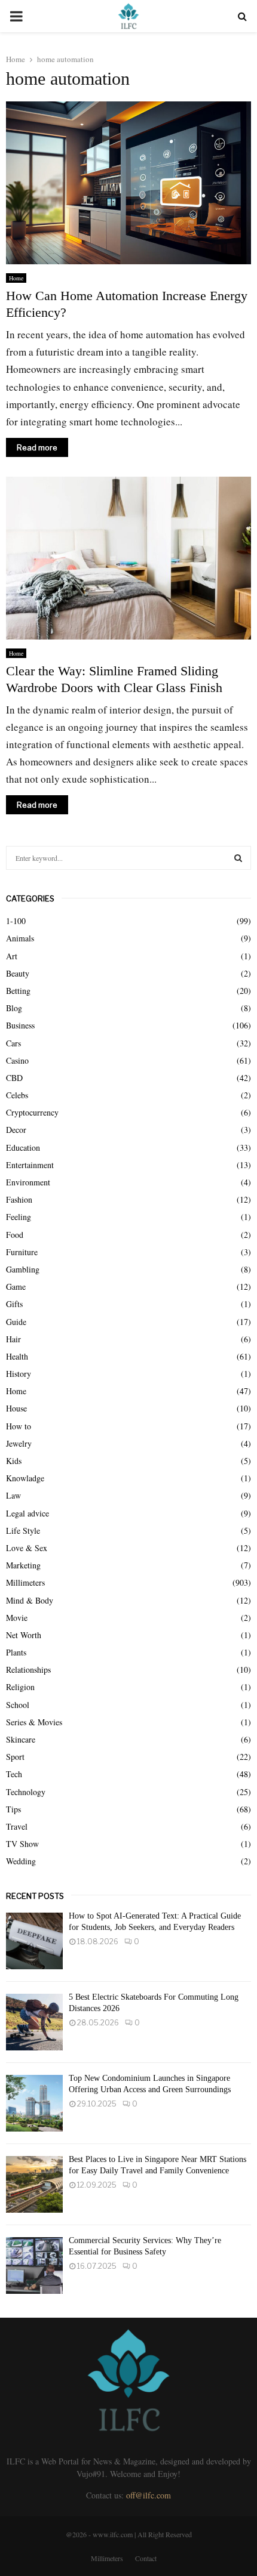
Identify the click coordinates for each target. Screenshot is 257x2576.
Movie (17, 1618)
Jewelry (19, 1443)
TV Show (22, 1844)
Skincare (21, 1739)
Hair (13, 1339)
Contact (146, 2558)
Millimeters (25, 1582)
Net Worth (24, 1635)
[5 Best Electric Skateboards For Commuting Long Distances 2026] (34, 2022)
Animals (20, 938)
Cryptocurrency (32, 1112)
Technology (26, 1792)
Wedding (21, 1861)
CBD (14, 1078)
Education (23, 1148)
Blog (14, 1008)
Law (13, 1495)
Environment (28, 1182)
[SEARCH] (238, 858)
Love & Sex (27, 1548)
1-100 (16, 921)
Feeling (19, 1217)
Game (16, 1287)
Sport (15, 1757)
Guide (16, 1322)
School (18, 1705)
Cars (13, 1043)
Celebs (17, 1095)
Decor (16, 1130)
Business (20, 1025)
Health (17, 1356)
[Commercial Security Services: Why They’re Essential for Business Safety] (34, 2265)
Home (16, 278)
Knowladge (25, 1478)
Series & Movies (34, 1722)
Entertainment (30, 1165)
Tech (14, 1774)
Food (15, 1235)
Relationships (28, 1670)
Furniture (22, 1252)
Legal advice (27, 1513)
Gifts (14, 1304)
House (16, 1408)
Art (12, 956)
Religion (20, 1687)
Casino (17, 1060)
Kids (14, 1461)
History (19, 1374)
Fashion (19, 1199)
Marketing (23, 1565)
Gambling (23, 1269)
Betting (18, 991)
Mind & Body (30, 1600)
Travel (17, 1826)
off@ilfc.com (149, 2495)
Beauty (18, 973)
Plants (16, 1652)
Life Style (23, 1531)
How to (19, 1426)
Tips (13, 1809)
